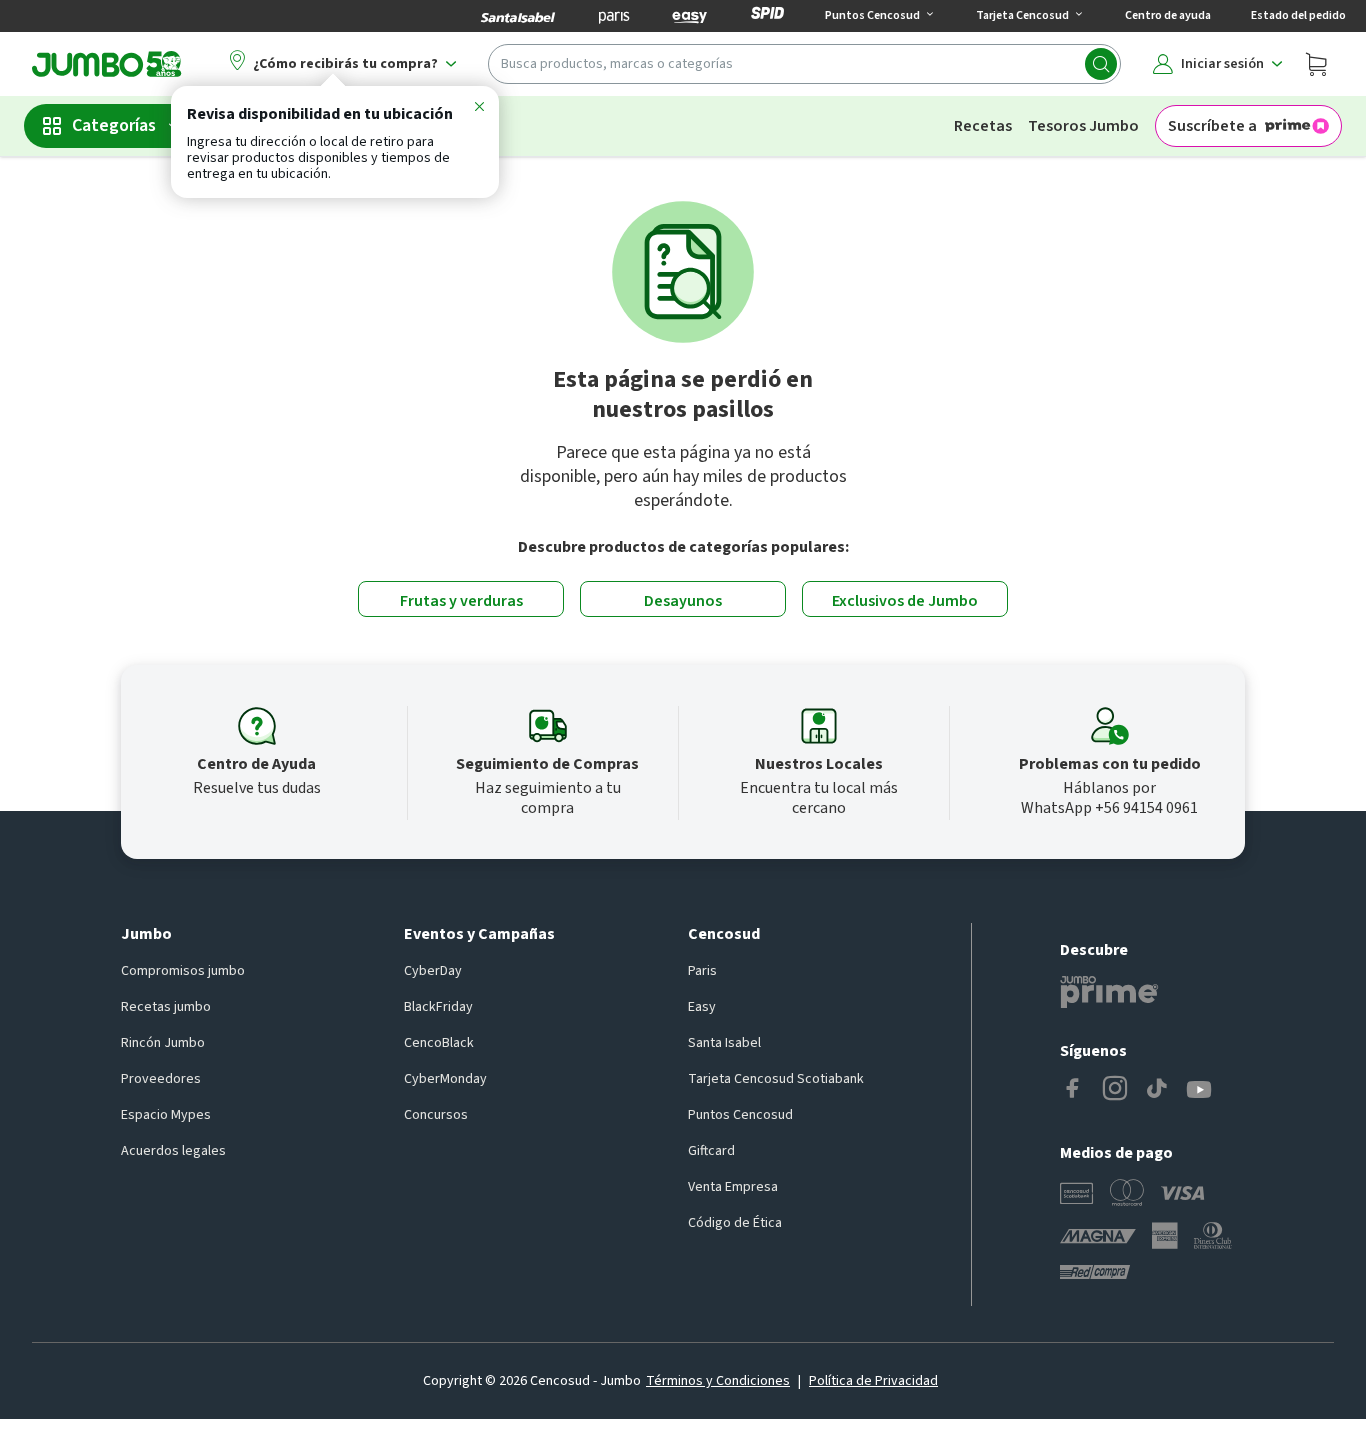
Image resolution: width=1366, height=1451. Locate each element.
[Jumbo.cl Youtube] (1199, 1090)
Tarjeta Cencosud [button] (1022, 15)
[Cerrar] (479, 110)
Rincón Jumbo (163, 1043)
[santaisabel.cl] (518, 16)
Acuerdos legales (173, 1151)
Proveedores (161, 1079)
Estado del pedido (1298, 15)
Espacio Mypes (166, 1115)
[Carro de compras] (1316, 64)
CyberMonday (445, 1079)
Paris (702, 971)
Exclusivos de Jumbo (905, 601)
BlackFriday (438, 1007)
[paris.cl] (614, 16)
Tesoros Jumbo (1083, 126)
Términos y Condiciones (718, 1381)
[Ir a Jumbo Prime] (1109, 992)
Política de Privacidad (873, 1381)
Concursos (436, 1115)
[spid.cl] (767, 16)
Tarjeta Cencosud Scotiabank (776, 1079)
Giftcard (711, 1151)
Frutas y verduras (461, 601)
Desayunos (683, 601)
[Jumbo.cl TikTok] (1157, 1090)
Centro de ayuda (1168, 15)
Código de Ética (735, 1223)
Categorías (114, 125)
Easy (702, 1007)
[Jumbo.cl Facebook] (1073, 1090)
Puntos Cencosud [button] (872, 15)
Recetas (983, 126)
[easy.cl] (690, 16)
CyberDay (433, 971)
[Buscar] (1101, 64)
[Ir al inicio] (107, 64)
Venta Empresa (733, 1187)
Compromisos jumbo (183, 971)
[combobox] (804, 64)
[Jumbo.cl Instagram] (1115, 1090)
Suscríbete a (1212, 126)
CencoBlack (439, 1043)
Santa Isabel (724, 1043)
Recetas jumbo (166, 1007)
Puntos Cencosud (740, 1115)
